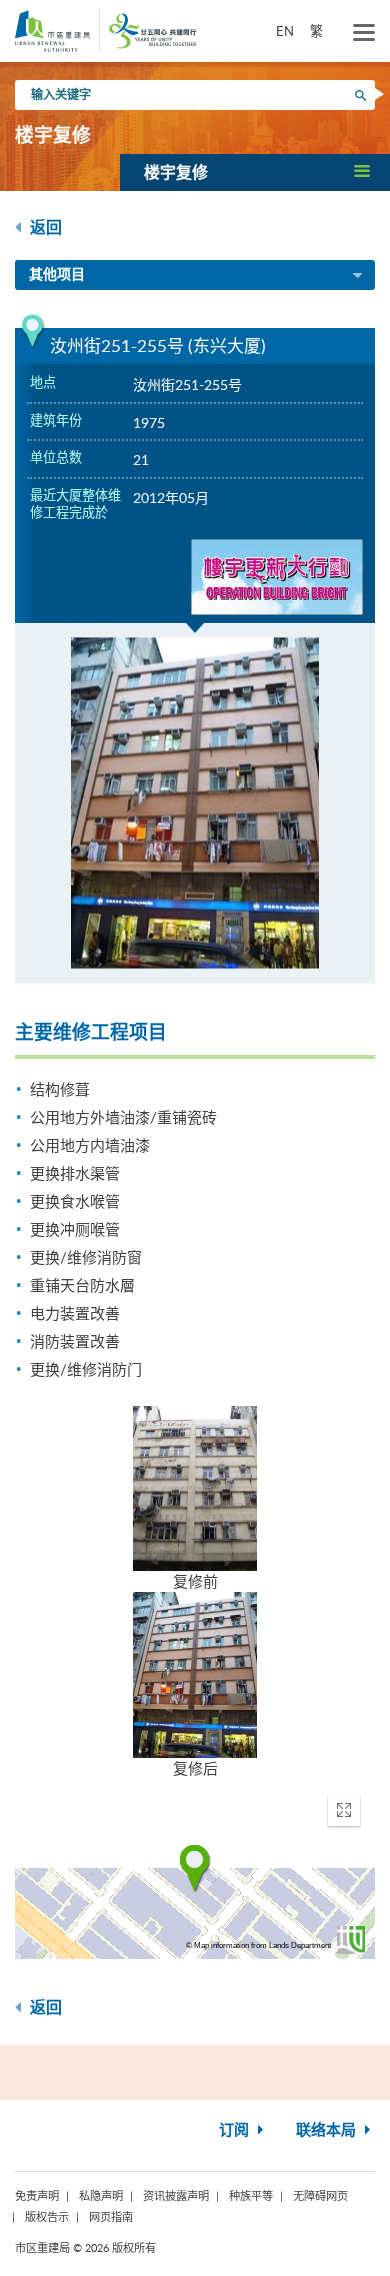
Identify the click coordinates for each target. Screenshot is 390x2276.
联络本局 (328, 2130)
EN (285, 31)
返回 (44, 228)
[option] (195, 803)
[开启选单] (364, 33)
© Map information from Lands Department (258, 1945)
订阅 (236, 2130)
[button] (255, 172)
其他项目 (57, 275)
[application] (195, 1869)
